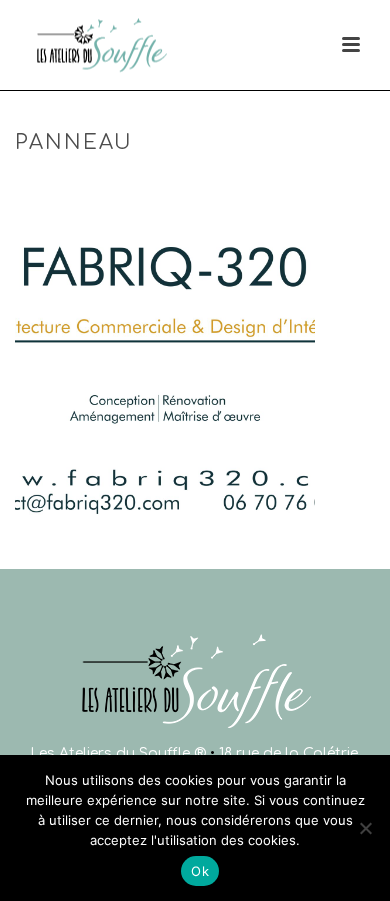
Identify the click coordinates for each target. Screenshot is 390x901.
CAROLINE (186, 185)
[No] (365, 828)
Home (121, 185)
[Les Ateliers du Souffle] (28, 45)
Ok (200, 871)
